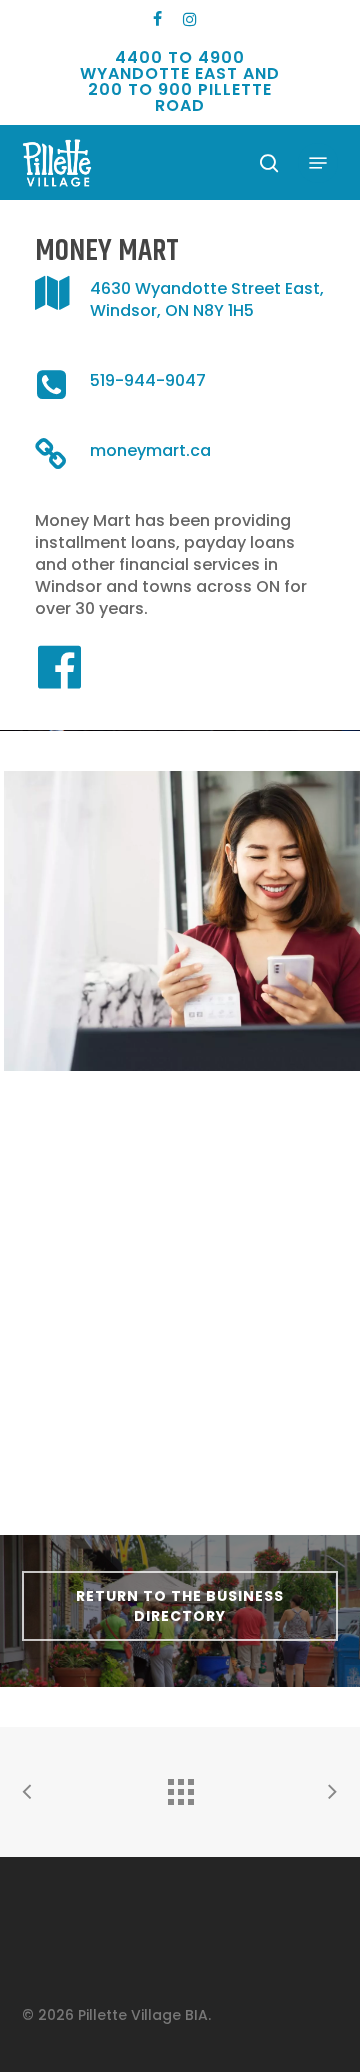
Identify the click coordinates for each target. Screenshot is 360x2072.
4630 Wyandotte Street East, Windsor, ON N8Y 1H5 (207, 299)
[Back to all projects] (180, 1787)
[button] (318, 163)
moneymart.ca (150, 450)
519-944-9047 (148, 380)
